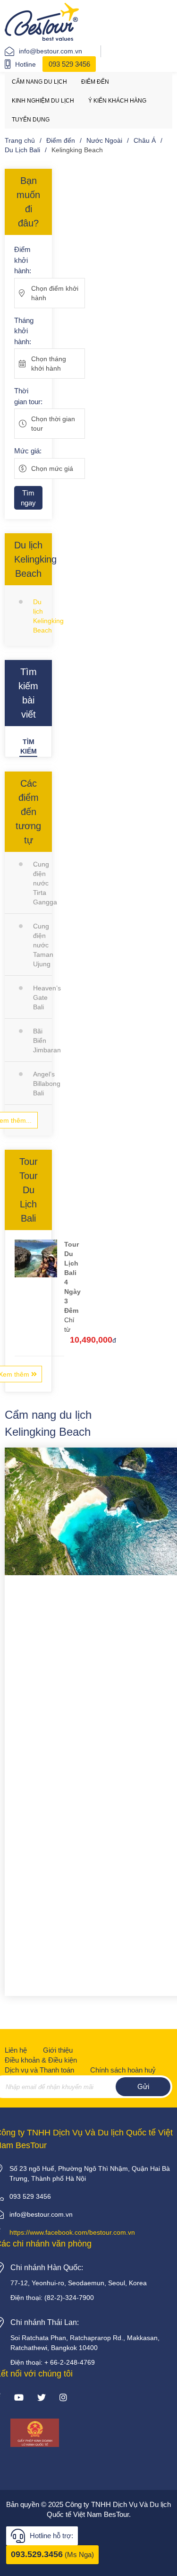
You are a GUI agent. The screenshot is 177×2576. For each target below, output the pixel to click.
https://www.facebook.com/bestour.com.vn (72, 2232)
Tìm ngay (28, 498)
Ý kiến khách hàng (117, 101)
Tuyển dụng (31, 120)
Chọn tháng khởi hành (49, 364)
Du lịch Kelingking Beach (42, 616)
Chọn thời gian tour (53, 424)
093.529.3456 (37, 2554)
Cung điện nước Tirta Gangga (42, 883)
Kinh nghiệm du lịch (43, 101)
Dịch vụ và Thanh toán (39, 2070)
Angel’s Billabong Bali (42, 1084)
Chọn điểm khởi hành (55, 293)
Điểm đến (95, 82)
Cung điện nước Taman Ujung (42, 945)
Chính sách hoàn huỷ (123, 2070)
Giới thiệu (58, 2050)
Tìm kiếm (29, 746)
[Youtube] (19, 2398)
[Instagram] (63, 2398)
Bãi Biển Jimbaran (42, 1041)
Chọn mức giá (52, 468)
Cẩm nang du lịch (39, 82)
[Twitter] (42, 2398)
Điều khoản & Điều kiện (41, 2060)
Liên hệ (16, 2050)
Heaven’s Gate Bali (42, 997)
